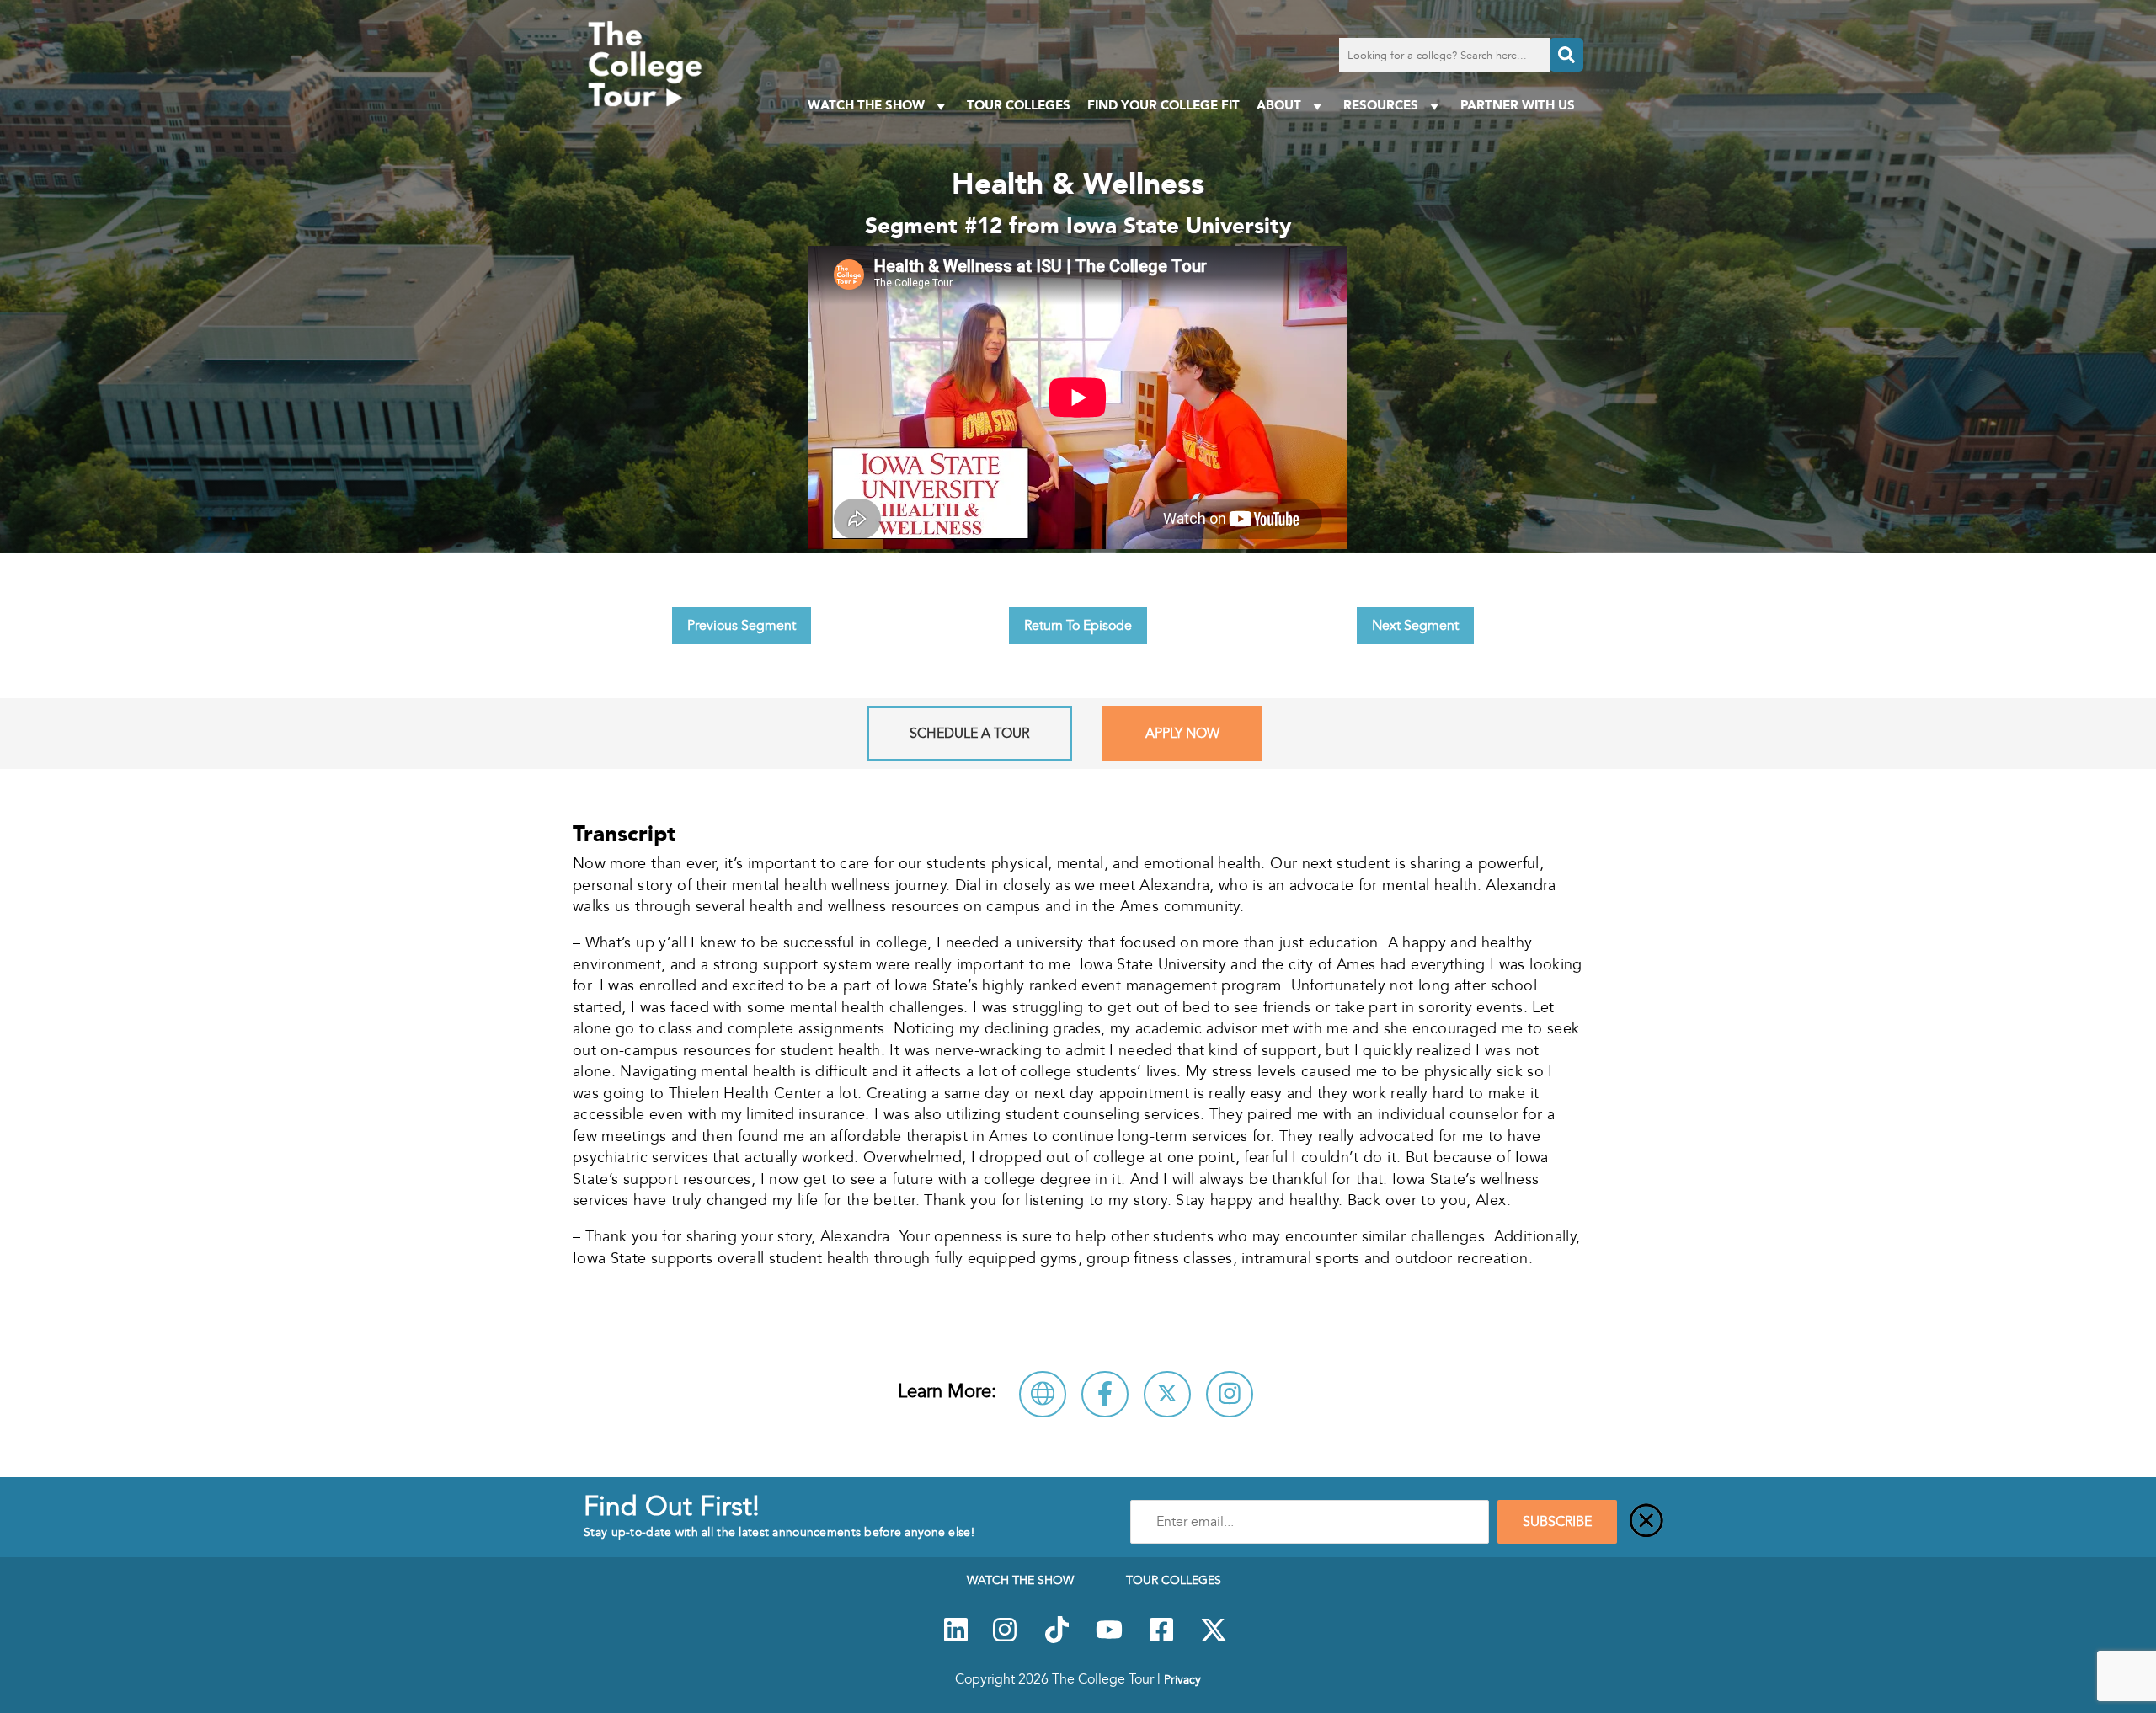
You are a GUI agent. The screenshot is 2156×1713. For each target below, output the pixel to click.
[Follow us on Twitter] (1214, 1639)
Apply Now (1182, 734)
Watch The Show (866, 105)
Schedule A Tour (969, 734)
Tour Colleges (1019, 105)
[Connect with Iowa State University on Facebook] (1105, 1394)
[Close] (1646, 1522)
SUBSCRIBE (1557, 1522)
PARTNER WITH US (1518, 105)
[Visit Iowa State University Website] (1043, 1394)
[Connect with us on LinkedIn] (956, 1639)
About (1279, 105)
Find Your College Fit (1163, 105)
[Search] (1566, 55)
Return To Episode (1078, 626)
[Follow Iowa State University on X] (1167, 1394)
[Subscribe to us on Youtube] (1109, 1639)
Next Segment (1415, 626)
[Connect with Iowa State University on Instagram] (1230, 1394)
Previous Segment (742, 626)
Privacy (1182, 1679)
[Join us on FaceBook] (1161, 1639)
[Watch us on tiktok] (1057, 1639)
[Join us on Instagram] (1005, 1639)
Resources (1381, 105)
